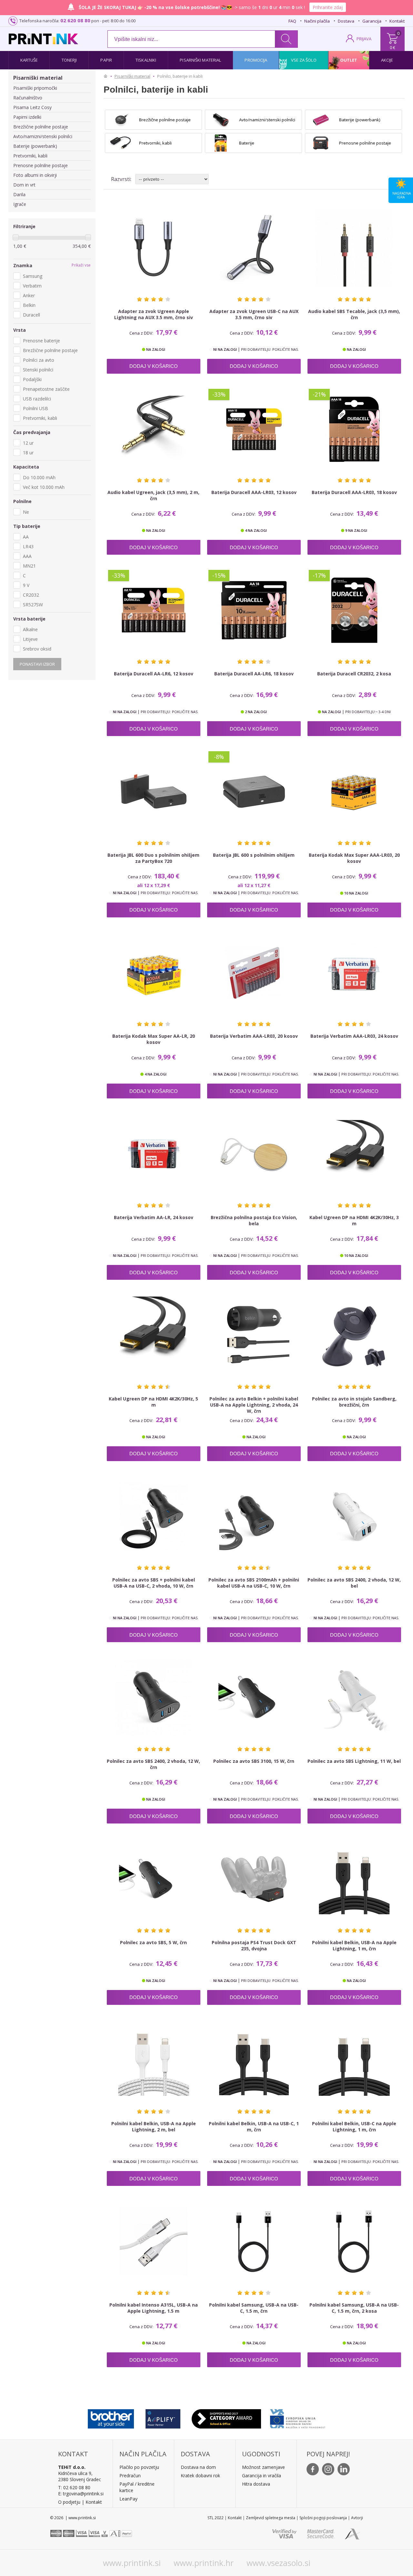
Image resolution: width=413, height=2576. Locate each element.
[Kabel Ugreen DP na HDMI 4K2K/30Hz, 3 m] (354, 1154)
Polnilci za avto (39, 360)
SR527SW (33, 605)
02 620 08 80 (75, 20)
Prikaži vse (81, 265)
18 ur (28, 453)
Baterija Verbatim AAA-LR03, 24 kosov (354, 1036)
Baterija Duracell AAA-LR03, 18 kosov (354, 492)
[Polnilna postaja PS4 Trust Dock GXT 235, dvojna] (254, 1879)
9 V (26, 585)
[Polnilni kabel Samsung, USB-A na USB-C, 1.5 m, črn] (254, 2241)
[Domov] (107, 76)
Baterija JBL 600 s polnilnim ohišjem (254, 855)
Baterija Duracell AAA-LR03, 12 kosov (254, 492)
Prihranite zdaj (329, 7)
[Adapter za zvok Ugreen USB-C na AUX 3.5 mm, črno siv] (254, 248)
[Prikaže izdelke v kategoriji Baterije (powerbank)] (321, 120)
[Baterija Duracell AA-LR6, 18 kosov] (254, 610)
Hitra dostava (256, 2484)
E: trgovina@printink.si (81, 2494)
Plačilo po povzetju (139, 2467)
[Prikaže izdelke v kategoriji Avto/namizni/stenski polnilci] (221, 120)
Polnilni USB (35, 408)
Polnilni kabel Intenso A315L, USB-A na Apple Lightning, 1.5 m (154, 2308)
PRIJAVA (364, 39)
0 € (393, 47)
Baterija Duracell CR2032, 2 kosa (354, 674)
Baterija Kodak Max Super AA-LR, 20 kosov (154, 1039)
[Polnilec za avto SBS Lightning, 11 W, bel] (354, 1698)
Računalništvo (28, 98)
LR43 (28, 546)
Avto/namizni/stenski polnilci (43, 136)
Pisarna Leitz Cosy (32, 107)
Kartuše (29, 60)
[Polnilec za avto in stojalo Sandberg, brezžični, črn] (354, 1335)
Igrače (20, 204)
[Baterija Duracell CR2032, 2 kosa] (354, 610)
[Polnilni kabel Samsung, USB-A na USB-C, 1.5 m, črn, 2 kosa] (354, 2241)
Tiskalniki (146, 60)
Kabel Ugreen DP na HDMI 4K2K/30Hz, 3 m (354, 1220)
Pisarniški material (200, 60)
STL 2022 (216, 2518)
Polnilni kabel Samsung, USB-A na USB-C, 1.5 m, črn (254, 2308)
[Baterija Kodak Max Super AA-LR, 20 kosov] (154, 973)
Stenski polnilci (38, 370)
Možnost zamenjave (263, 2467)
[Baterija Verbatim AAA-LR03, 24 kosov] (354, 973)
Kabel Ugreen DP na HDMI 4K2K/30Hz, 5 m (153, 1402)
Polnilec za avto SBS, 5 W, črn (153, 1942)
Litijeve (30, 639)
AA (26, 537)
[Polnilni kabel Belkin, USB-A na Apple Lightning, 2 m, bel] (154, 2060)
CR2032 (31, 595)
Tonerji (69, 60)
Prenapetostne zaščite (46, 389)
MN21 (29, 566)
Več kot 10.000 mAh (44, 487)
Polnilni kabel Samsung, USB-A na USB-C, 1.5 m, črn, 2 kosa (354, 2308)
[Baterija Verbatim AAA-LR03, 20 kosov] (254, 973)
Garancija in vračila (262, 2475)
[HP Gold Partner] (163, 2417)
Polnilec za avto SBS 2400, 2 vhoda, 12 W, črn (153, 1764)
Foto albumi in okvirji (35, 175)
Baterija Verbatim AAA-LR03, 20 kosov (254, 1036)
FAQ (292, 21)
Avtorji (357, 2518)
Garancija (372, 21)
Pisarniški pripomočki (35, 88)
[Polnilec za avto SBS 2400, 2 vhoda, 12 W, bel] (354, 1517)
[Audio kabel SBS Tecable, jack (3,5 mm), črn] (354, 248)
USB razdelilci (37, 399)
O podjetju (69, 2502)
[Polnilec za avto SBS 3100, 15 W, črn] (254, 1698)
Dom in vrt (24, 185)
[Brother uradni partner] (111, 2417)
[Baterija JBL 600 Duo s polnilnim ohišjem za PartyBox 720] (154, 792)
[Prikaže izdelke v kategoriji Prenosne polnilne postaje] (321, 143)
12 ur (28, 443)
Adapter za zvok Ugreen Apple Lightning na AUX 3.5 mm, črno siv (154, 314)
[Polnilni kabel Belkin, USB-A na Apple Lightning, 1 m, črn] (354, 1879)
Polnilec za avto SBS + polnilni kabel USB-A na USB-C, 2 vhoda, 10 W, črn (154, 1583)
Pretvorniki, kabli (30, 156)
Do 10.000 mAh (39, 477)
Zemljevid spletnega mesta (271, 2518)
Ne (26, 512)
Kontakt (397, 21)
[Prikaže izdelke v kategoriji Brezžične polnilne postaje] (121, 120)
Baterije (247, 143)
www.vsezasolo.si (278, 2563)
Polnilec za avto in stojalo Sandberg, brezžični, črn (354, 1402)
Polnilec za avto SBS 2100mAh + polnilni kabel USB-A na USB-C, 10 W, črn (254, 1583)
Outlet (349, 60)
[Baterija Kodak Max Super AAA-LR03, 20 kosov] (354, 792)
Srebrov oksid (37, 649)
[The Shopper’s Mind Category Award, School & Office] (226, 2417)
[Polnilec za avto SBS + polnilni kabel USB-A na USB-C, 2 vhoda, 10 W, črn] (154, 1517)
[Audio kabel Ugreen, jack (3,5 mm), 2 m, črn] (154, 429)
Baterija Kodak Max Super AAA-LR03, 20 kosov (354, 858)
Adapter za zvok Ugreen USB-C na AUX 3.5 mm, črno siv (254, 314)
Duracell (31, 315)
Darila (19, 194)
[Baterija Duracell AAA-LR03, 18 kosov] (354, 429)
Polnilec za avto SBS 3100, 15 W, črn (254, 1761)
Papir (106, 60)
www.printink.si (132, 2563)
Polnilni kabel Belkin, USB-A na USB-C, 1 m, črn (254, 2126)
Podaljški (32, 379)
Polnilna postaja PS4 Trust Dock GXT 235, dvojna (254, 1945)
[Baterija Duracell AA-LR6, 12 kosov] (154, 610)
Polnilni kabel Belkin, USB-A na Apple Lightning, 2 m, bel (154, 2126)
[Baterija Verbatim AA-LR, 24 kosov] (154, 1154)
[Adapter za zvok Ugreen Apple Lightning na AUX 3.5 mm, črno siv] (154, 248)
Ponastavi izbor (37, 664)
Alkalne (30, 629)
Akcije (387, 60)
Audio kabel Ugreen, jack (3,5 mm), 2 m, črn (153, 495)
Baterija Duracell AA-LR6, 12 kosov (154, 674)
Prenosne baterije (41, 341)
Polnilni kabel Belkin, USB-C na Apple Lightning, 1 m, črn (354, 2126)
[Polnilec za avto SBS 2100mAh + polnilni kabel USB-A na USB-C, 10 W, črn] (254, 1517)
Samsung (33, 276)
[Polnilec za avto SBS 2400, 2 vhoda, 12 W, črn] (154, 1698)
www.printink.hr (204, 2563)
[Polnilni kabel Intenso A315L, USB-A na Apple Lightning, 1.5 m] (154, 2241)
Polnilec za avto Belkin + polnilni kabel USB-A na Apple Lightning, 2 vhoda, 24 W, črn (254, 1405)
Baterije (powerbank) (35, 146)
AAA (27, 556)
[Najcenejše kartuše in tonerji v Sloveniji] (43, 39)
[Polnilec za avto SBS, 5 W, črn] (154, 1879)
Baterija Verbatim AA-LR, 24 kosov (154, 1217)
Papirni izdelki (27, 117)
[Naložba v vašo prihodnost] (298, 2417)
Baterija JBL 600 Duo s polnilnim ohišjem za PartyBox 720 (153, 858)
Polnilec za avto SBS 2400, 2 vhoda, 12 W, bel (354, 1583)
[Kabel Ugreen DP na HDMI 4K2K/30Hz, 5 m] (154, 1335)
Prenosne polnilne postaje (40, 165)
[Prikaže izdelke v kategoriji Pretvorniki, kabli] (121, 143)
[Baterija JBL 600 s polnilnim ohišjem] (254, 792)
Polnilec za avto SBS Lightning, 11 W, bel (354, 1761)
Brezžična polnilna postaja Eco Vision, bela (254, 1220)
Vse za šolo (304, 60)
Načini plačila (317, 21)
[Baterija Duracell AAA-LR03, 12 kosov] (254, 429)
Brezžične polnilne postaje (41, 127)
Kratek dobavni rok (200, 2475)
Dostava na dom (198, 2467)
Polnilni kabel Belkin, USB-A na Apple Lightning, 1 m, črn (354, 1945)
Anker (29, 295)
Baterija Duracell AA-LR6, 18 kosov (254, 674)
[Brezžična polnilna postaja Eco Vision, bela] (254, 1154)
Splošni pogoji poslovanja (323, 2518)
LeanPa (127, 2499)
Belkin (29, 305)
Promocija (256, 60)
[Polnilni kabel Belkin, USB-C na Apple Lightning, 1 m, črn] (354, 2060)
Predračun (130, 2475)
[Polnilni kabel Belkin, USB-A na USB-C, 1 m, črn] (254, 2060)
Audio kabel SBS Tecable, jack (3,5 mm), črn (354, 314)
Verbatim (32, 286)
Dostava (346, 21)
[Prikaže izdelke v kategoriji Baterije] (221, 143)
